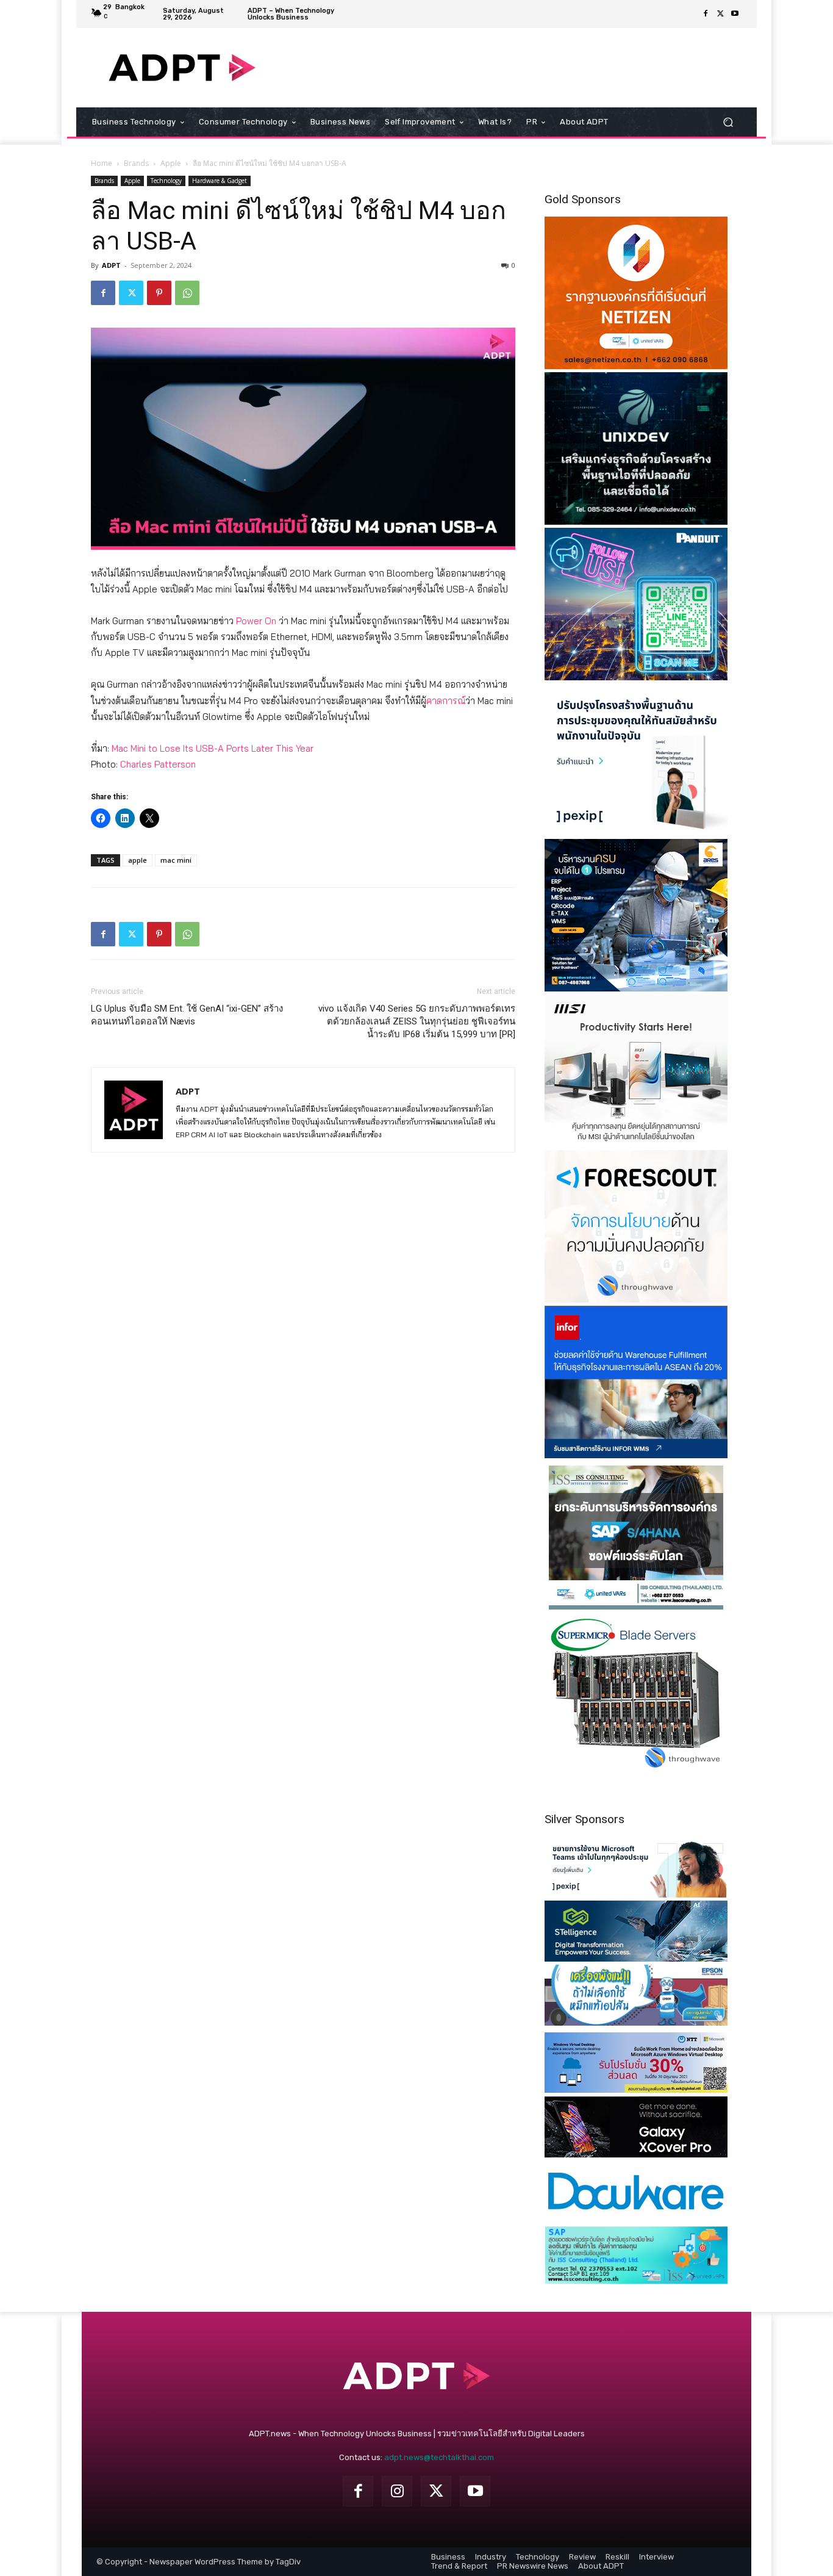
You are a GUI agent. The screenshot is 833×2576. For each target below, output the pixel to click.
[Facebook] (706, 14)
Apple (171, 163)
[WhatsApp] (187, 293)
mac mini (176, 860)
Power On (256, 621)
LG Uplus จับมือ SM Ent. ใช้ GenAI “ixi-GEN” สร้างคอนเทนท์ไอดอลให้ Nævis (187, 1015)
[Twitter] (720, 14)
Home (102, 163)
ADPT (111, 265)
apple (138, 860)
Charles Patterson (158, 764)
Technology (166, 181)
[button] (728, 122)
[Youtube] (735, 14)
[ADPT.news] (182, 68)
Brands (136, 163)
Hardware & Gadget (220, 181)
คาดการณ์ (446, 701)
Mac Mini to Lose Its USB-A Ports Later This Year (213, 748)
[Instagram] (397, 2491)
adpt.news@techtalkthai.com (439, 2457)
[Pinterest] (159, 293)
